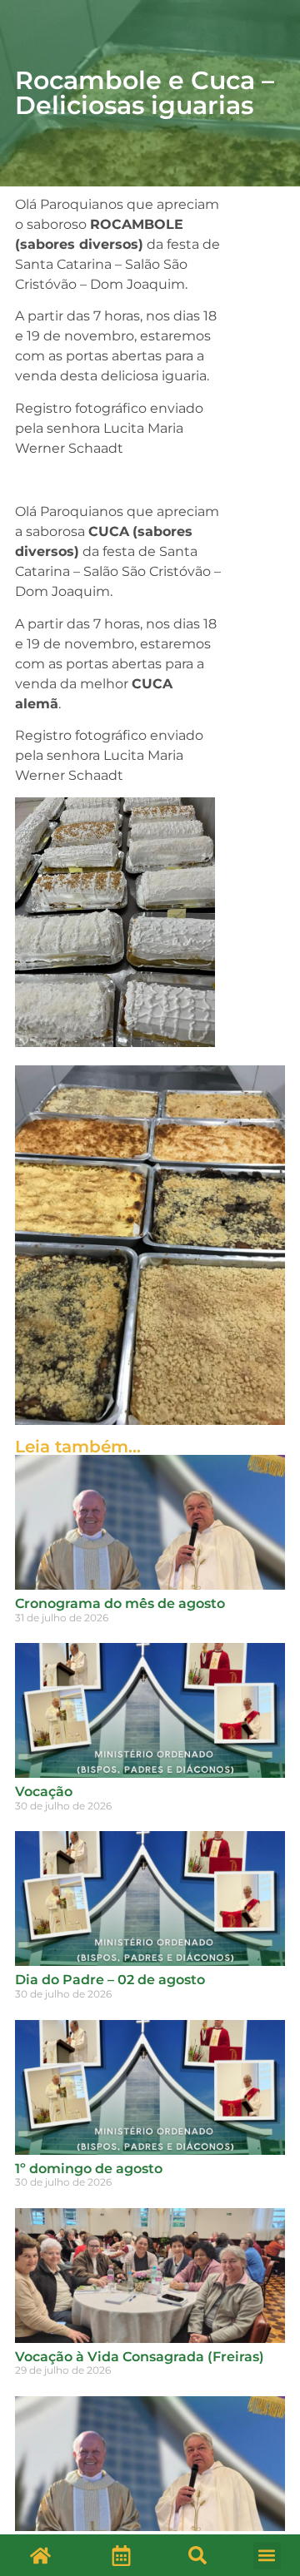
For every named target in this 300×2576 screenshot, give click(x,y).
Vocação (44, 1792)
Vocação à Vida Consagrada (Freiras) (140, 2357)
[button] (197, 2555)
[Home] (40, 2555)
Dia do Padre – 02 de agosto (110, 1980)
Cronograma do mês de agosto (120, 1603)
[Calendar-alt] (121, 2555)
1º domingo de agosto (89, 2169)
